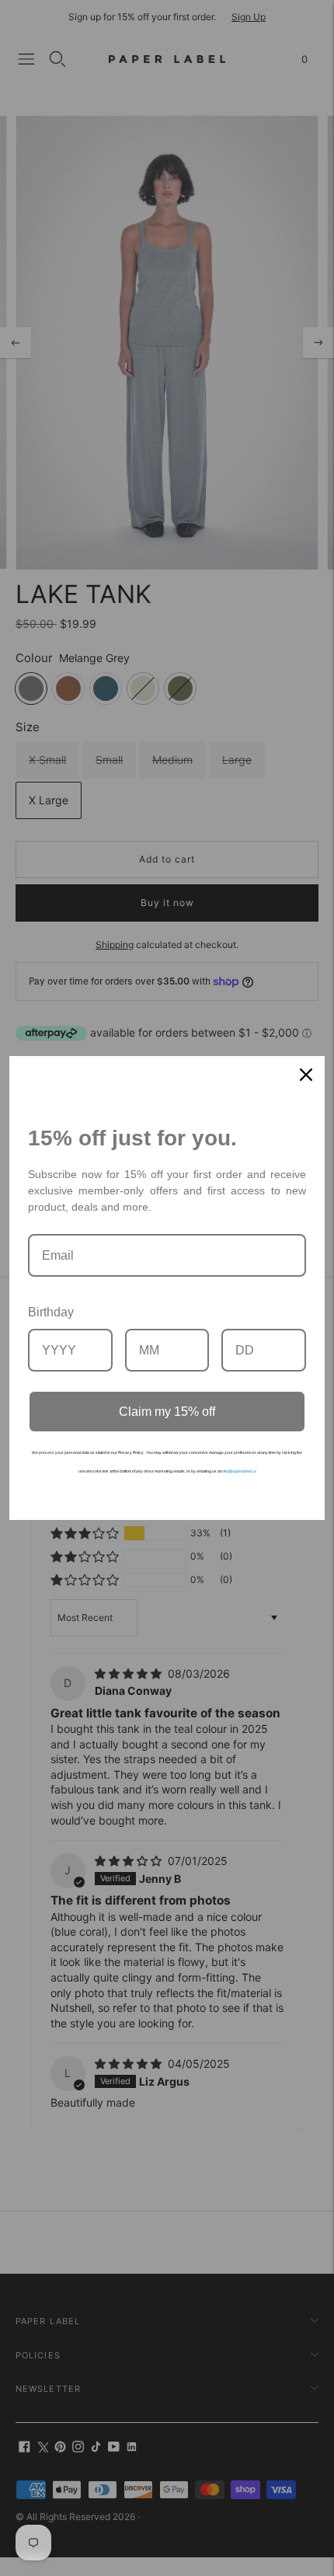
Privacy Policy (131, 1452)
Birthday (51, 1312)
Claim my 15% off (167, 1412)
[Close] (306, 1075)
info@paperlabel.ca (239, 1471)
